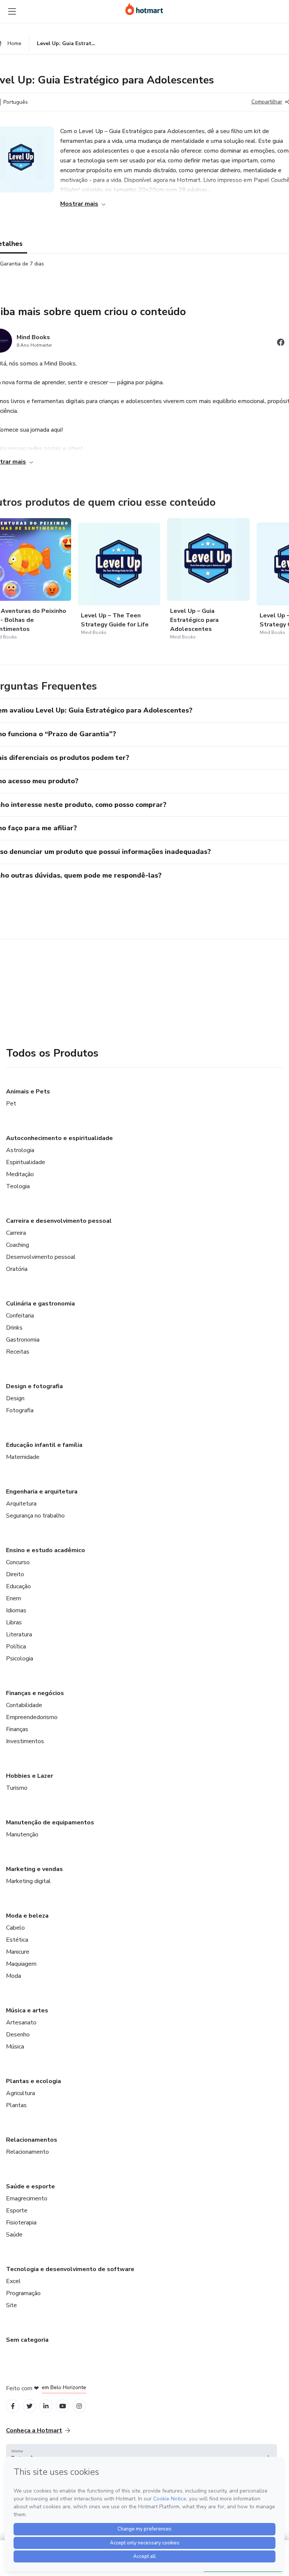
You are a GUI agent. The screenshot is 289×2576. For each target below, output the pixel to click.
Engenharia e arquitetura (42, 1492)
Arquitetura (21, 1504)
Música (15, 2047)
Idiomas (16, 1610)
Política (16, 1647)
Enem (14, 1598)
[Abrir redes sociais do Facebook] (281, 343)
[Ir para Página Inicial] (144, 9)
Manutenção (22, 1835)
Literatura (19, 1634)
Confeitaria (20, 1316)
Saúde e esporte (30, 2186)
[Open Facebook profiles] (13, 2406)
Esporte (17, 2211)
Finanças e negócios (35, 1693)
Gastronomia (23, 1340)
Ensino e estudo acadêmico (46, 1550)
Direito (15, 1574)
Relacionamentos (32, 2140)
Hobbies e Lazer (30, 1776)
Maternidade (23, 1457)
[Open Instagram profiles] (79, 2406)
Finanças (17, 1729)
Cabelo (15, 1928)
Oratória (17, 1269)
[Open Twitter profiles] (30, 2406)
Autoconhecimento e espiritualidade (59, 1138)
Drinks (14, 1328)
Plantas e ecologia (33, 2081)
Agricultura (21, 2093)
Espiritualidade (26, 1162)
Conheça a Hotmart (34, 2430)
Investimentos (25, 1741)
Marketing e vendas (34, 1869)
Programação (23, 2293)
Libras (14, 1622)
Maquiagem (21, 1964)
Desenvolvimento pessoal (41, 1257)
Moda (14, 1976)
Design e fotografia (34, 1386)
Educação (18, 1586)
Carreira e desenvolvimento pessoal (59, 1221)
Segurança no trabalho (35, 1516)
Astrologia (20, 1150)
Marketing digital (28, 1881)
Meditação (20, 1174)
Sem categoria (27, 2340)
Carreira (16, 1233)
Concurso (18, 1562)
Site (11, 2305)
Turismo (17, 1788)
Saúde (14, 2235)
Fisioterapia (21, 2223)
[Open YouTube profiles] (63, 2406)
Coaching (17, 1245)
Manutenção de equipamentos (50, 1822)
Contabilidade (24, 1705)
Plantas (16, 2105)
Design (15, 1398)
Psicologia (20, 1659)
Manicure (18, 1952)
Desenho (18, 2035)
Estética (17, 1940)
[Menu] (12, 11)
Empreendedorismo (32, 1717)
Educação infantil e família (44, 1445)
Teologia (18, 1186)
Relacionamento (27, 2152)
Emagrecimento (27, 2198)
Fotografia (20, 1410)
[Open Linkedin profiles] (46, 2406)
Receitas (18, 1352)
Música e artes (27, 2010)
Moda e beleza (27, 1916)
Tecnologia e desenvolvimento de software (70, 2269)
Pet (11, 1104)
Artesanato (21, 2023)
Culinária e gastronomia (40, 1304)
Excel (13, 2281)
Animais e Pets (28, 1092)
